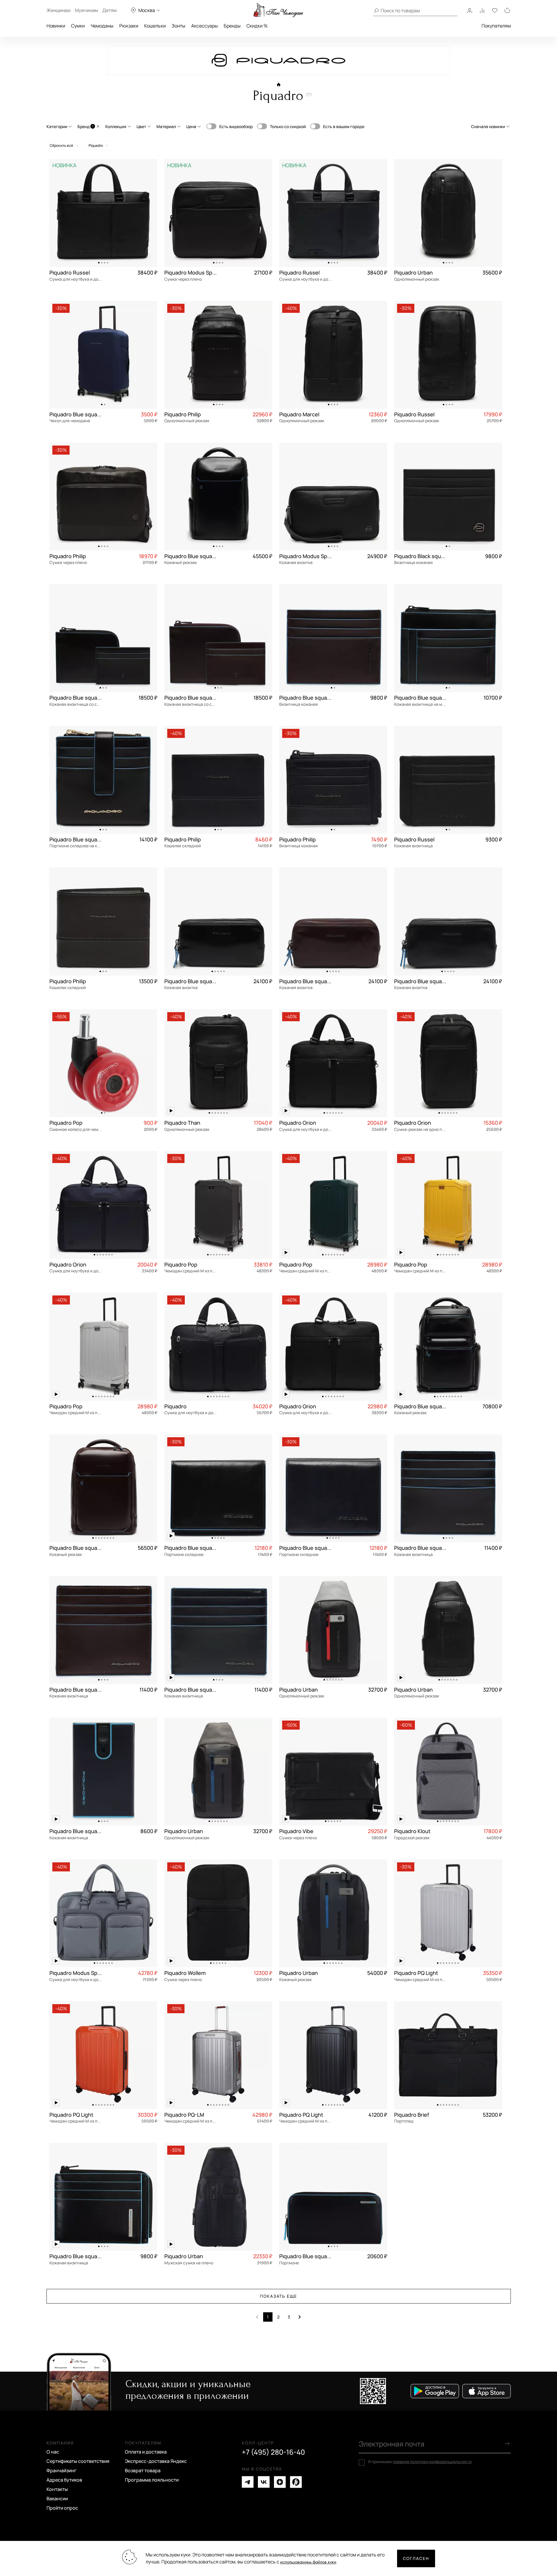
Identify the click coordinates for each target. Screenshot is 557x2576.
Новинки (56, 26)
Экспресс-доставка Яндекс (156, 2461)
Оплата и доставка (146, 2452)
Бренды (232, 26)
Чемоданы (102, 26)
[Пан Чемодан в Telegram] (248, 2482)
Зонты (179, 26)
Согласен (416, 2558)
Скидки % (257, 26)
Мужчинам (86, 10)
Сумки (78, 26)
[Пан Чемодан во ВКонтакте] (264, 2482)
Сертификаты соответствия (78, 2461)
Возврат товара (143, 2470)
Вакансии (57, 2499)
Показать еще (279, 2296)
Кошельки (155, 26)
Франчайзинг (62, 2470)
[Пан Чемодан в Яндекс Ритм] (296, 2482)
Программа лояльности (152, 2480)
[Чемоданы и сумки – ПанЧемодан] (278, 10)
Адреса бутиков (64, 2480)
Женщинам (58, 10)
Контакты (57, 2489)
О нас (53, 2452)
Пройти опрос (62, 2508)
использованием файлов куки (308, 2562)
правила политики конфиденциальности (432, 2462)
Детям (109, 10)
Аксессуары (205, 26)
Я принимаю (420, 2462)
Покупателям (496, 26)
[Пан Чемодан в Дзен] (280, 2482)
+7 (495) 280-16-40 (273, 2452)
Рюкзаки (129, 26)
